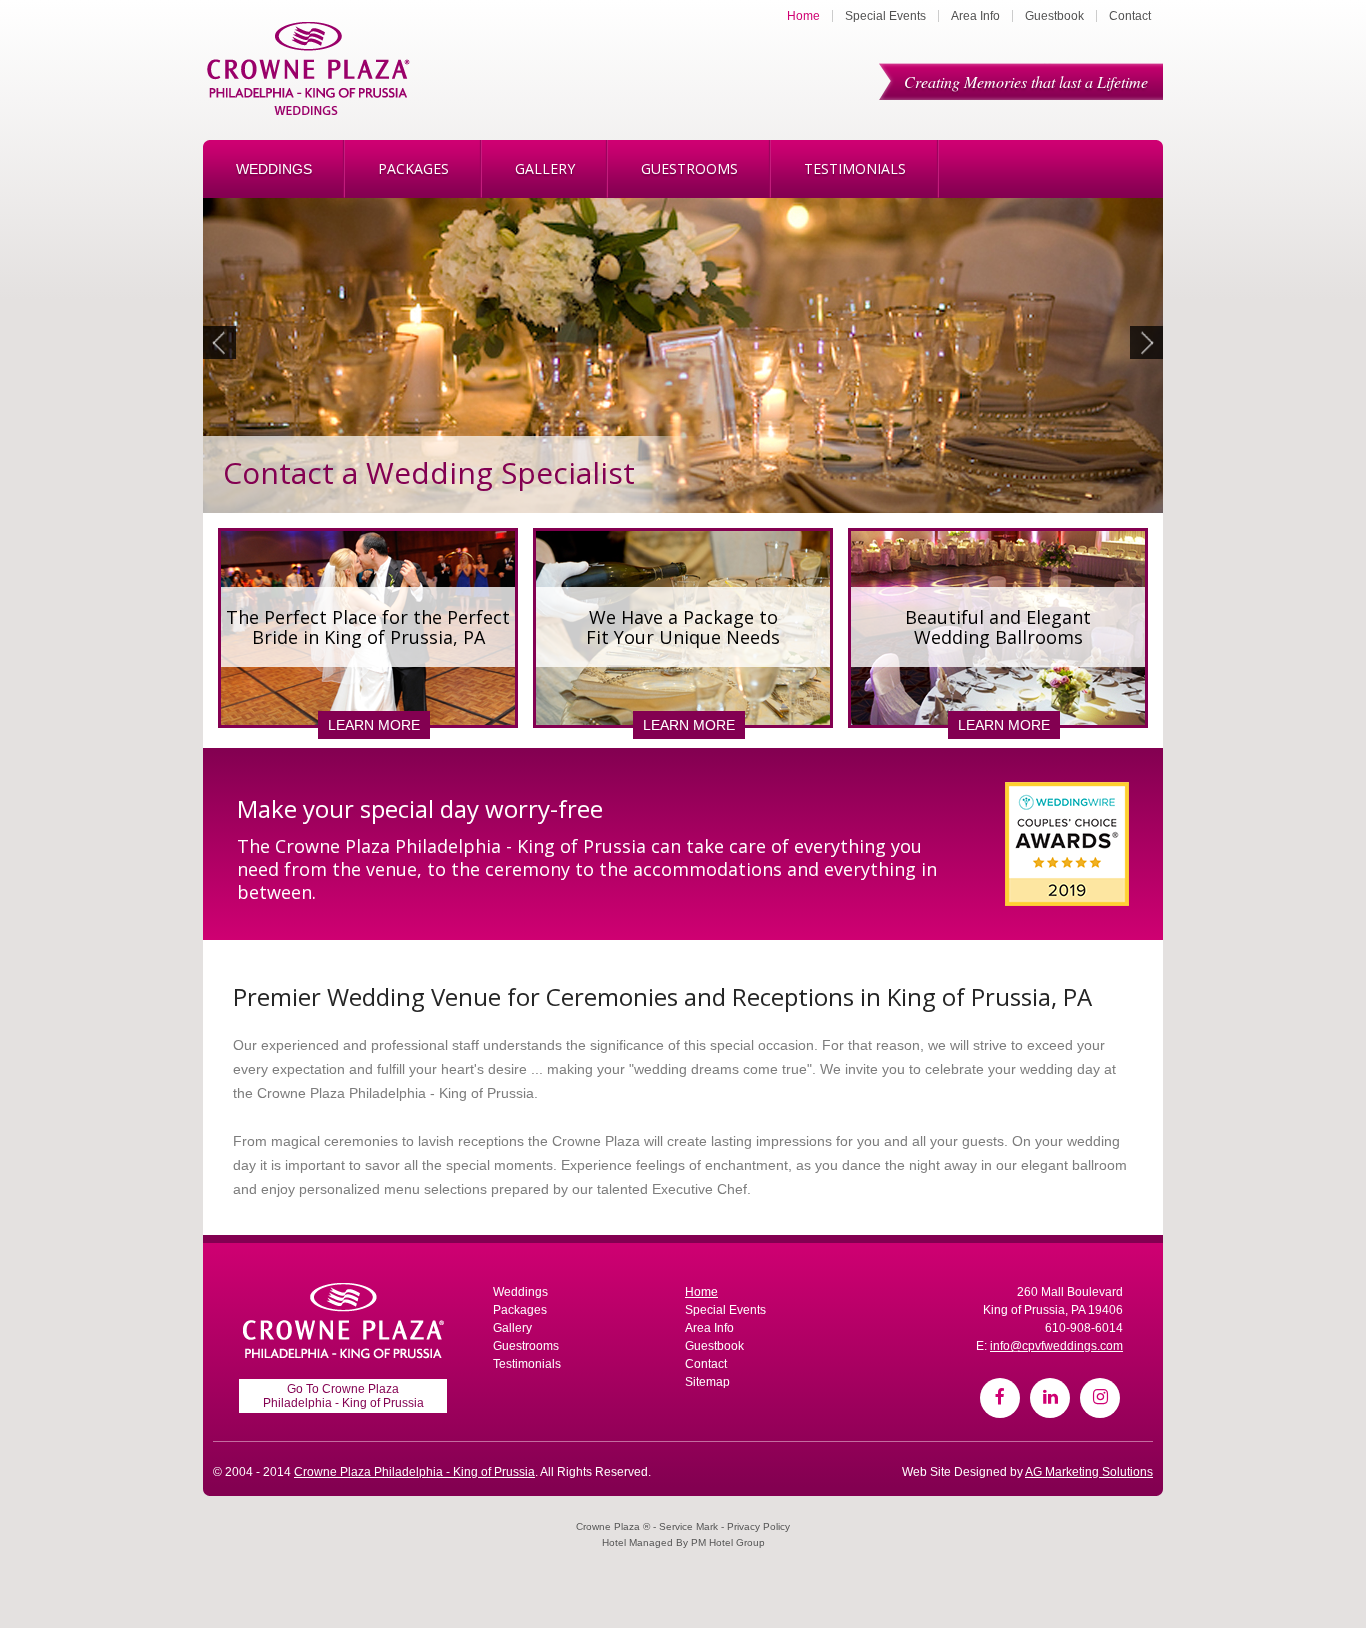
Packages (413, 168)
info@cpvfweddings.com (1056, 1346)
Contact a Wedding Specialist (429, 472)
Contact (1130, 16)
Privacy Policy (758, 1526)
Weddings (274, 169)
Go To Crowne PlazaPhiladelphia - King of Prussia (343, 1396)
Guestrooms (689, 168)
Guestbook (1054, 16)
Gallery (545, 168)
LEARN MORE (374, 725)
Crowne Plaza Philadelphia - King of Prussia (414, 1472)
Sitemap (707, 1382)
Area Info (975, 16)
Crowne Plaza (608, 1526)
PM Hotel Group (728, 1542)
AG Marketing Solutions (1089, 1472)
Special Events (885, 16)
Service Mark (688, 1526)
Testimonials (855, 168)
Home (803, 16)
